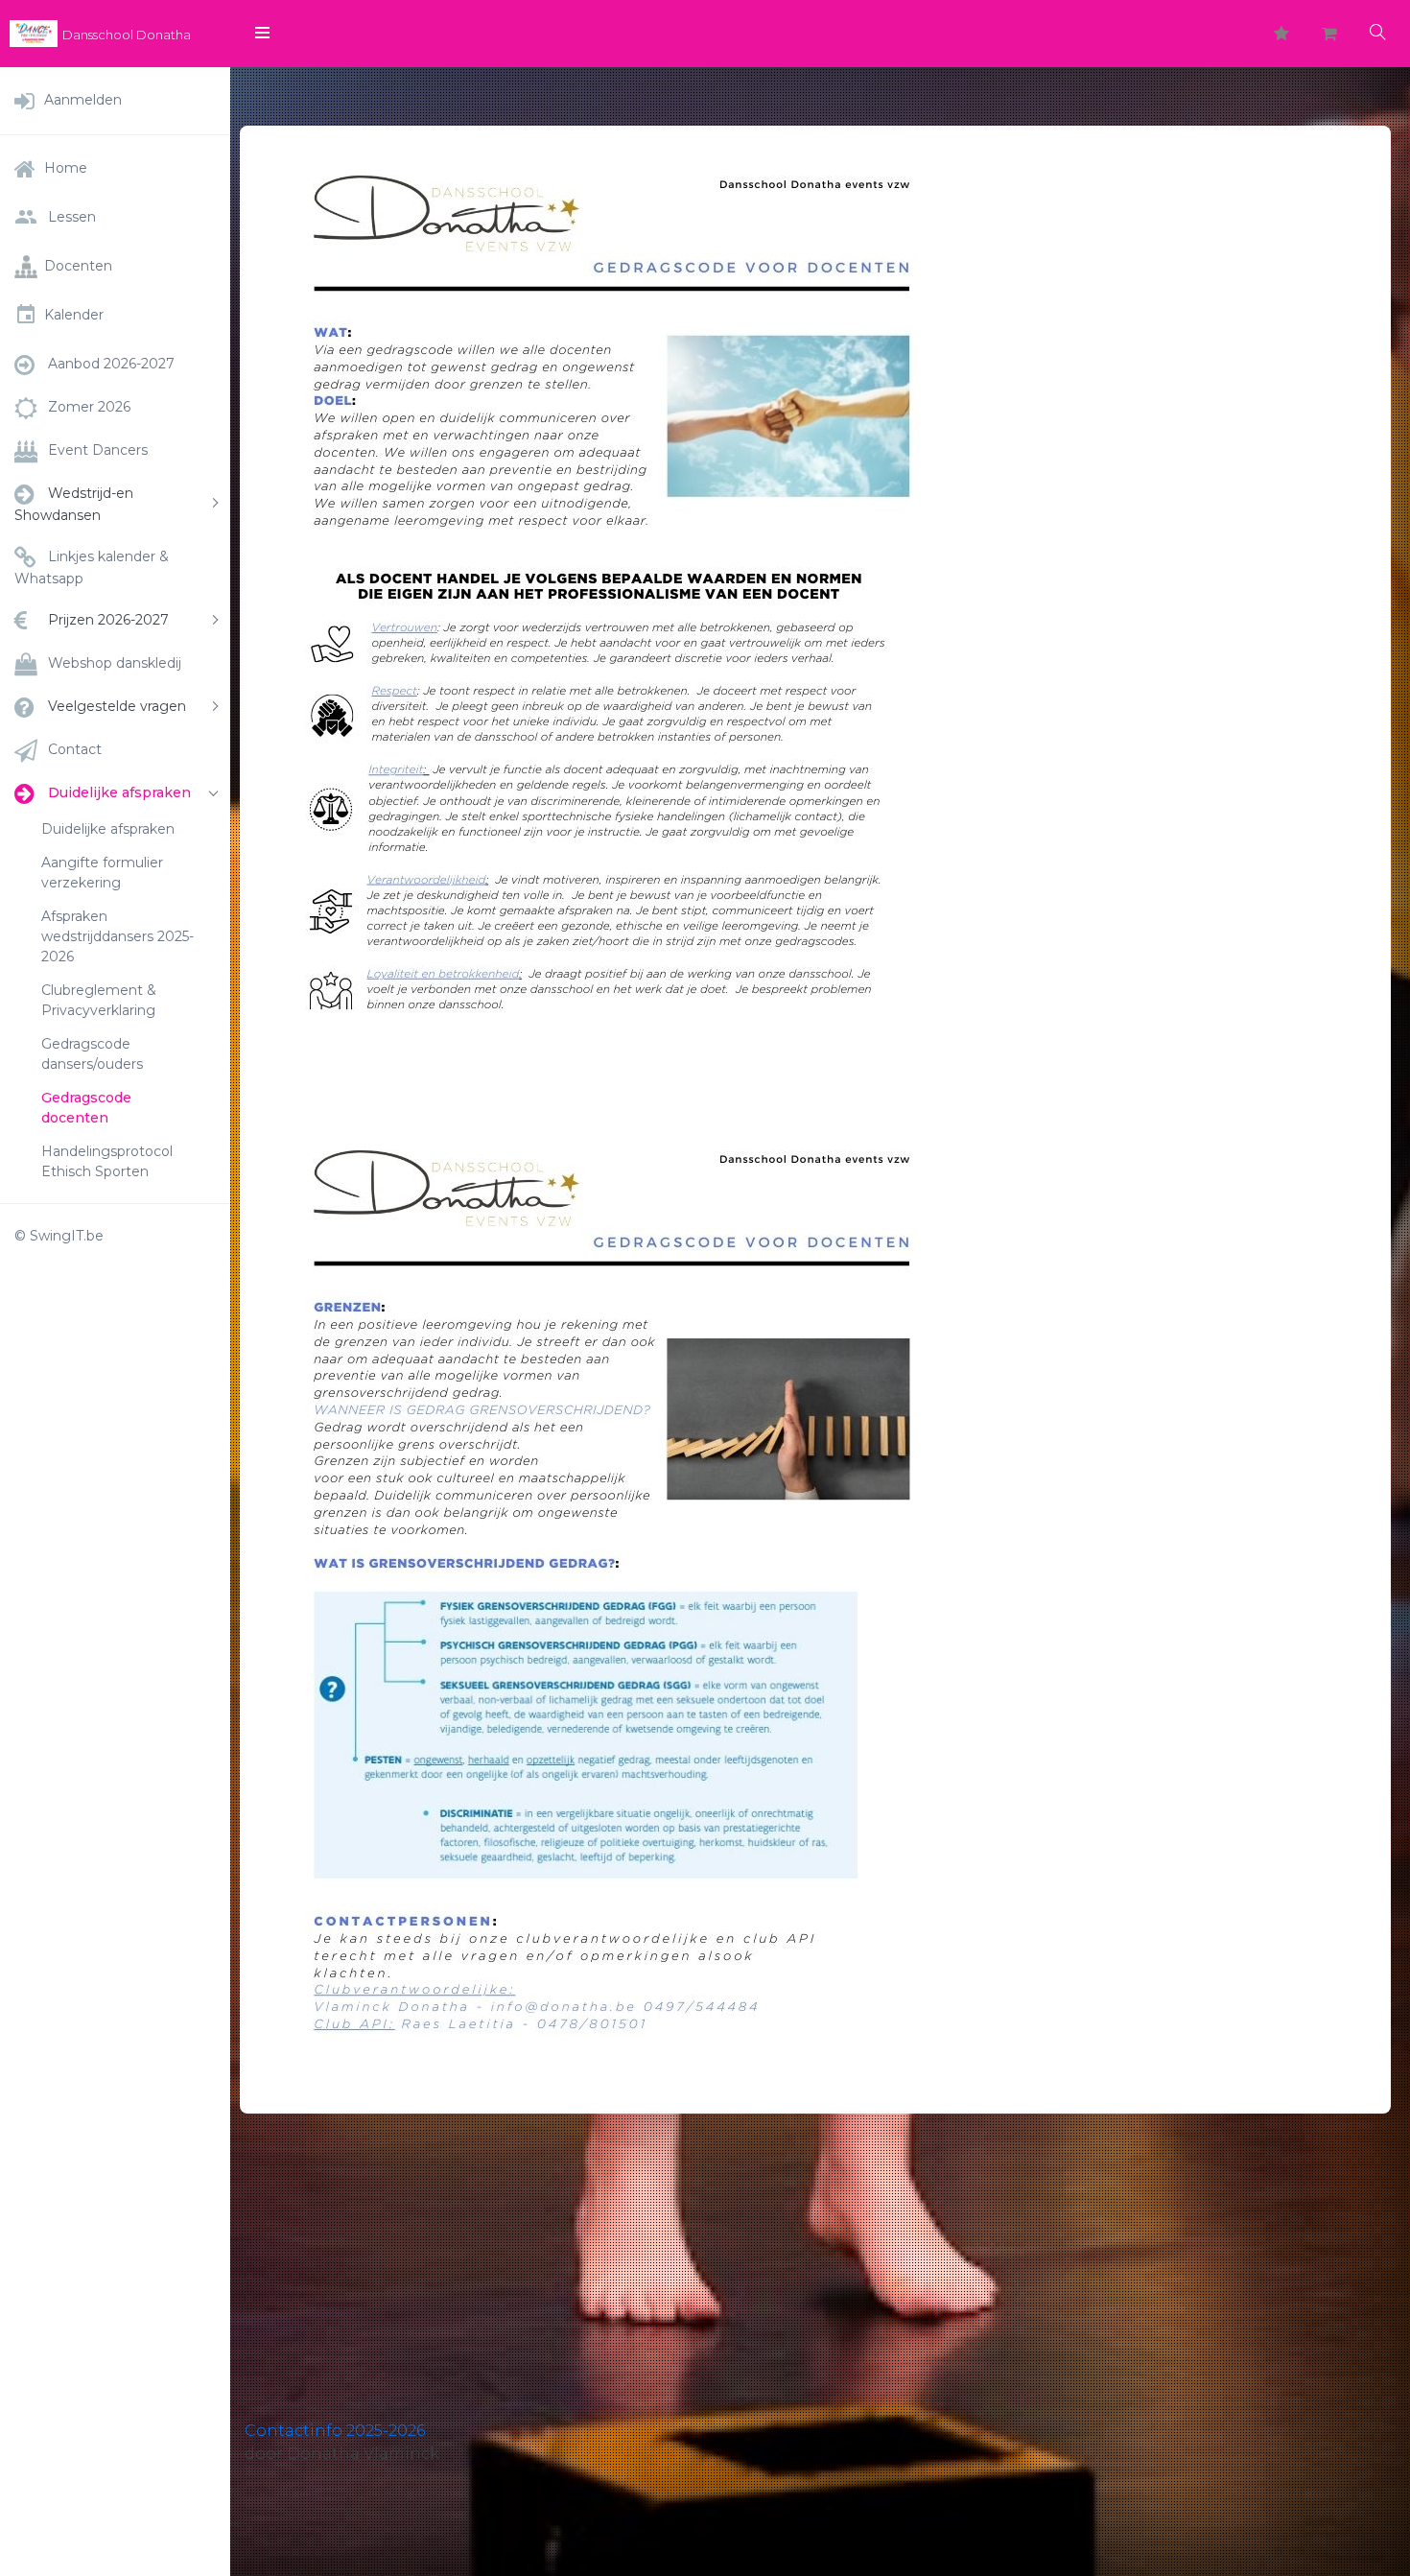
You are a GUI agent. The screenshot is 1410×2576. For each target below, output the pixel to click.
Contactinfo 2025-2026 (335, 2431)
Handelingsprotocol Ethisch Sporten (107, 1161)
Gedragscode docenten (86, 1108)
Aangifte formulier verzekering (102, 873)
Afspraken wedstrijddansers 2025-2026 (117, 936)
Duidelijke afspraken (108, 829)
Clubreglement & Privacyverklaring (99, 1000)
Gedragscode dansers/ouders (92, 1054)
